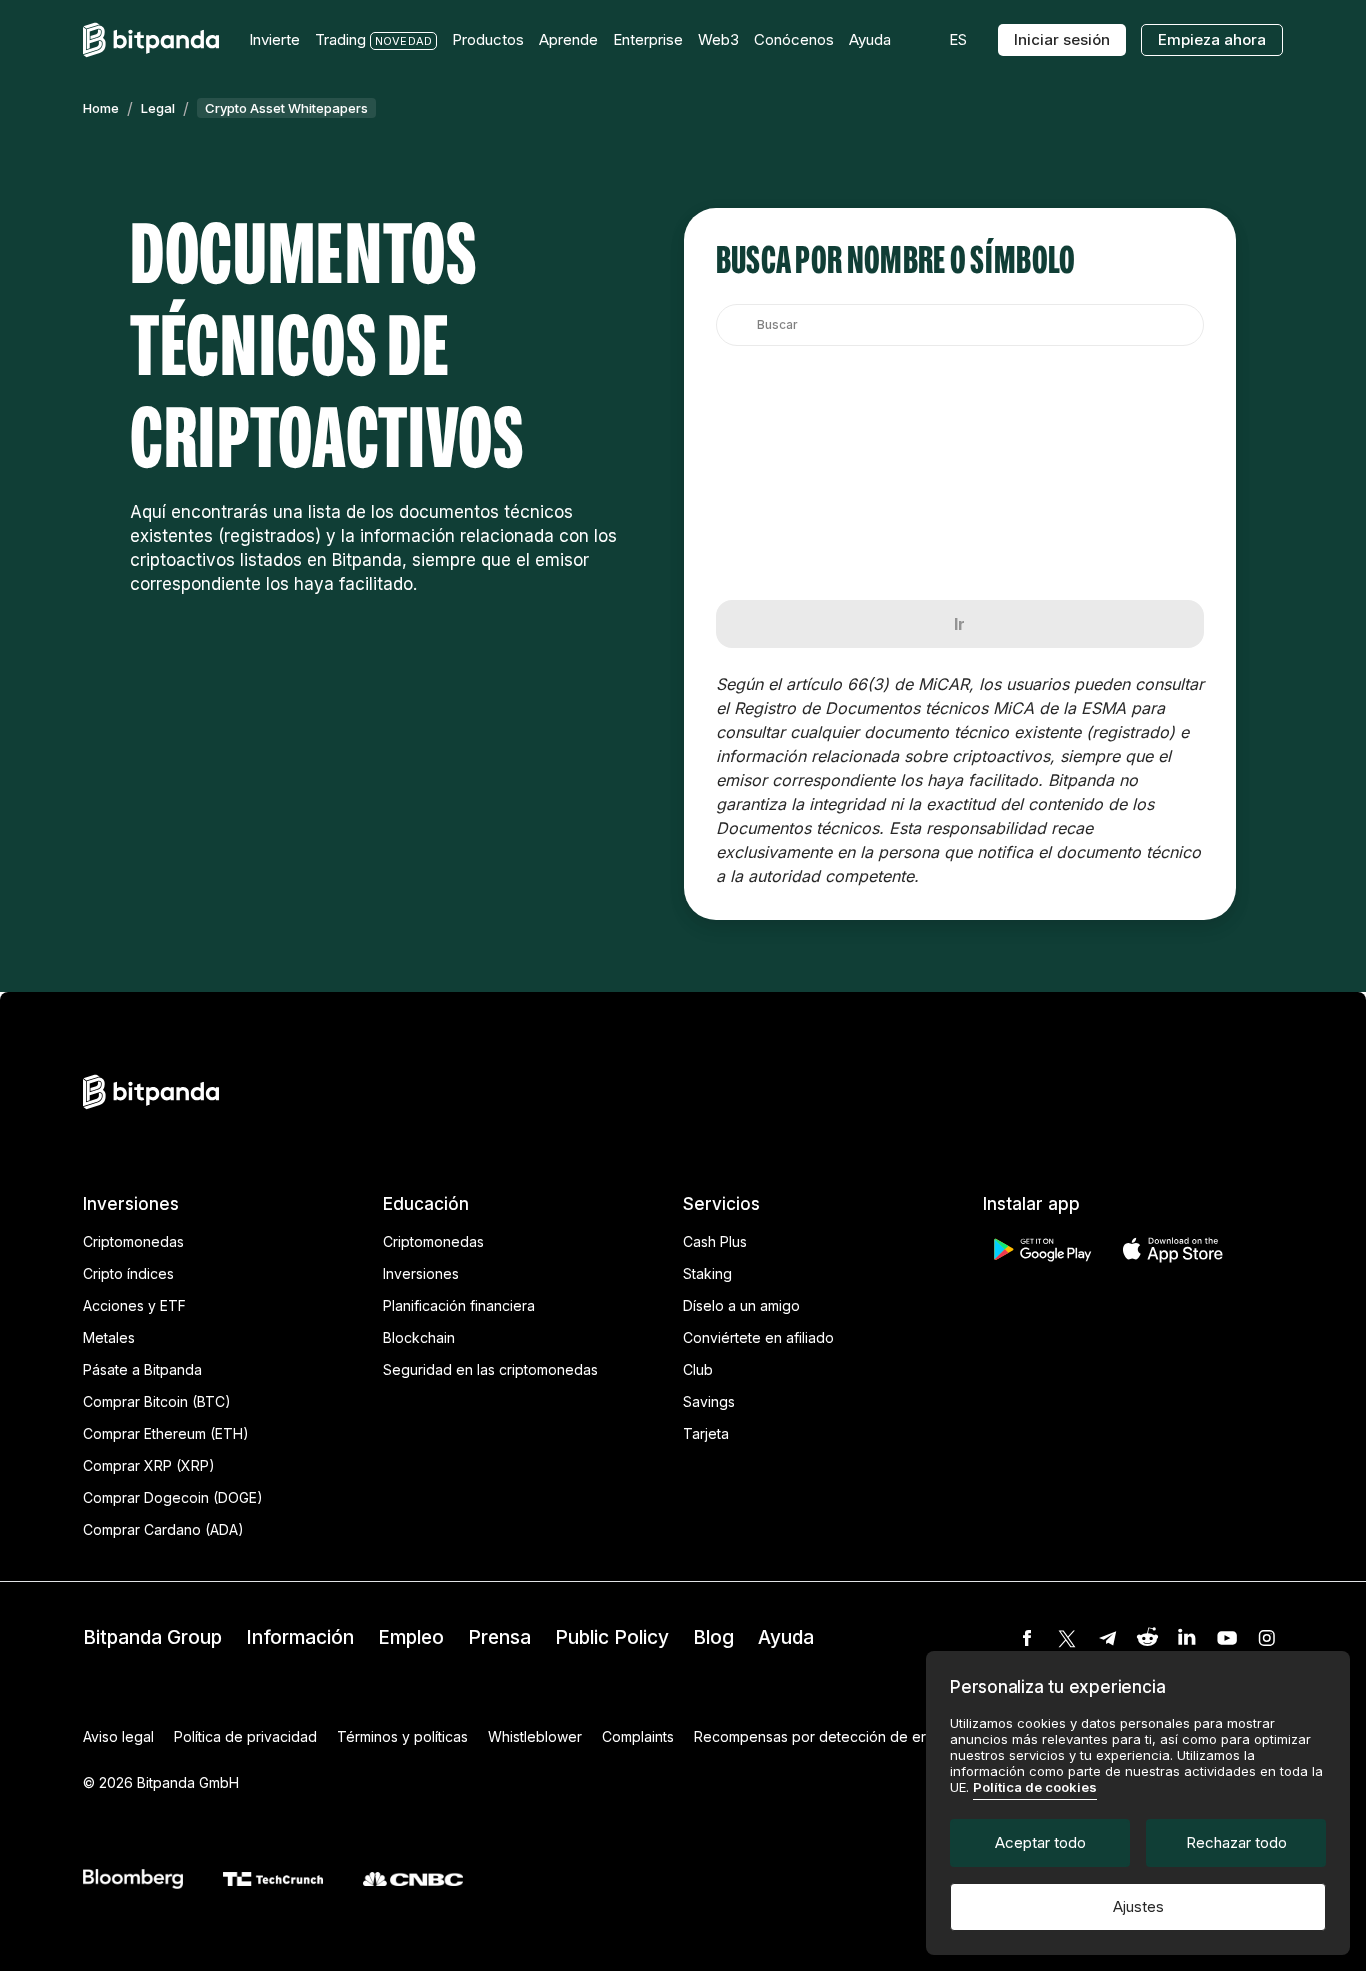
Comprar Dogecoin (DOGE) (173, 1497)
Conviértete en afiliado (758, 1337)
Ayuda (786, 1637)
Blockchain (419, 1337)
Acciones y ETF (134, 1305)
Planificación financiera (459, 1305)
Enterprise (648, 39)
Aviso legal (118, 1736)
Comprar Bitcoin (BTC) (157, 1401)
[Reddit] (1147, 1638)
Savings (709, 1401)
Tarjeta (706, 1433)
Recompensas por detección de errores (827, 1736)
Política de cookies (1035, 1787)
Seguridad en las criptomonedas (490, 1369)
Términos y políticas (402, 1736)
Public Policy (612, 1637)
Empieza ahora (1212, 39)
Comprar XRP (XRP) (149, 1465)
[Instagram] (1267, 1638)
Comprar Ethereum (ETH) (166, 1433)
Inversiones (421, 1273)
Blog (713, 1637)
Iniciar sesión (1062, 39)
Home (101, 108)
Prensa (499, 1637)
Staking (707, 1273)
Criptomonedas (133, 1241)
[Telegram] (1107, 1638)
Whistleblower (535, 1736)
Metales (109, 1337)
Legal (158, 108)
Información (300, 1637)
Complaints (638, 1736)
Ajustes (1138, 1906)
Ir (959, 624)
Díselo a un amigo (741, 1305)
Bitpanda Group (152, 1637)
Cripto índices (128, 1273)
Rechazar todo (1236, 1842)
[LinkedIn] (1187, 1638)
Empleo (411, 1637)
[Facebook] (1027, 1638)
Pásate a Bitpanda (142, 1369)
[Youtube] (1227, 1638)
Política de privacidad (245, 1736)
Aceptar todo (1040, 1842)
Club (698, 1369)
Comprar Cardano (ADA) (163, 1529)
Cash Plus (715, 1241)
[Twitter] (1067, 1638)
